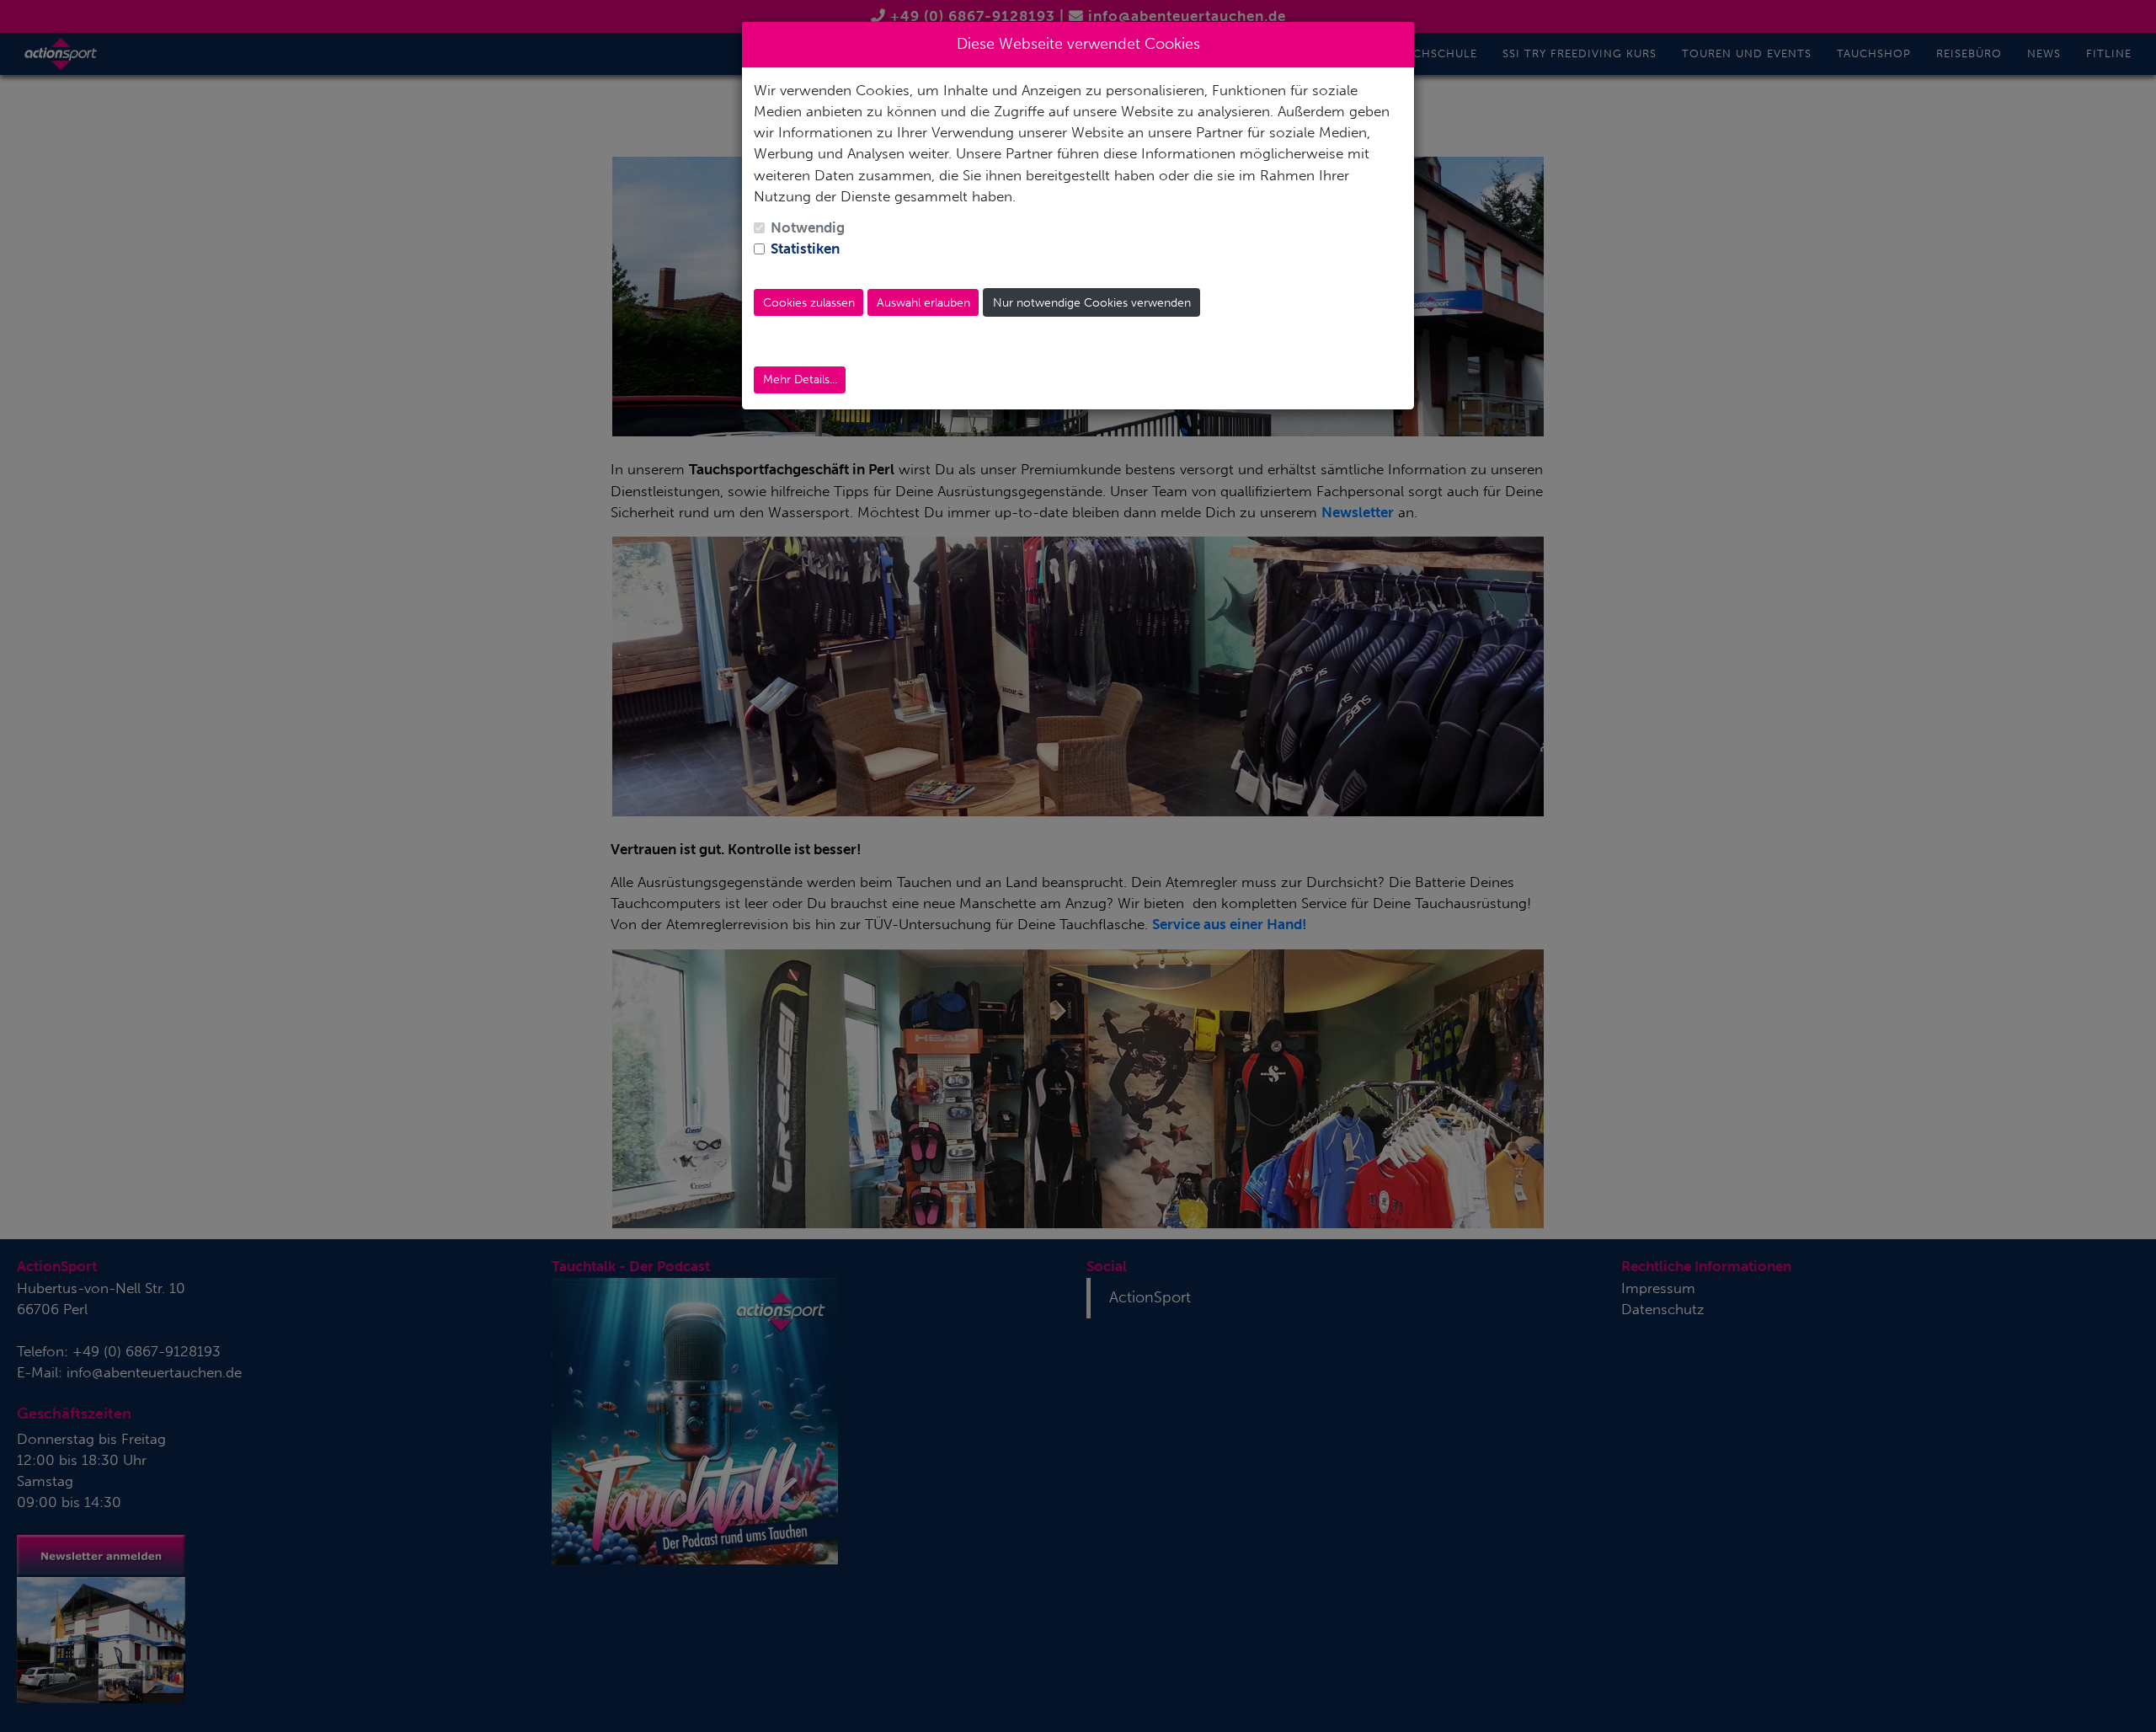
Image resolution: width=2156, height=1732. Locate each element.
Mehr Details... (800, 380)
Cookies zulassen (809, 303)
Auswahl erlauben (923, 303)
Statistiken (805, 249)
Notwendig (808, 227)
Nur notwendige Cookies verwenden (1092, 303)
